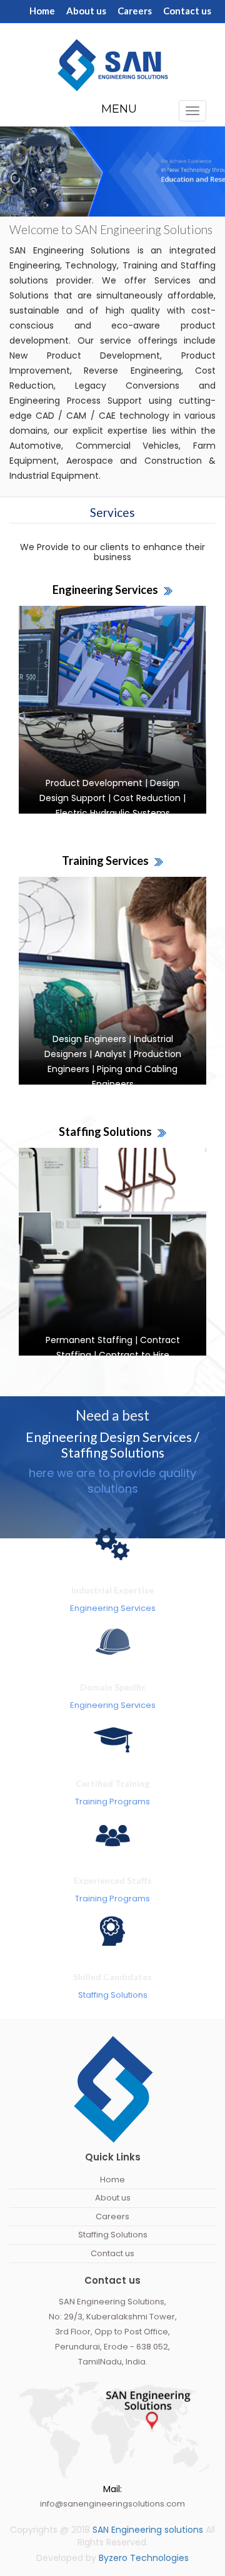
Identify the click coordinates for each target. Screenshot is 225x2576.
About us (86, 11)
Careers (135, 11)
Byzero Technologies (144, 2558)
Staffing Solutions (113, 2235)
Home (42, 11)
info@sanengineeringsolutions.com (112, 2504)
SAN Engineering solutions (149, 2530)
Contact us (187, 11)
